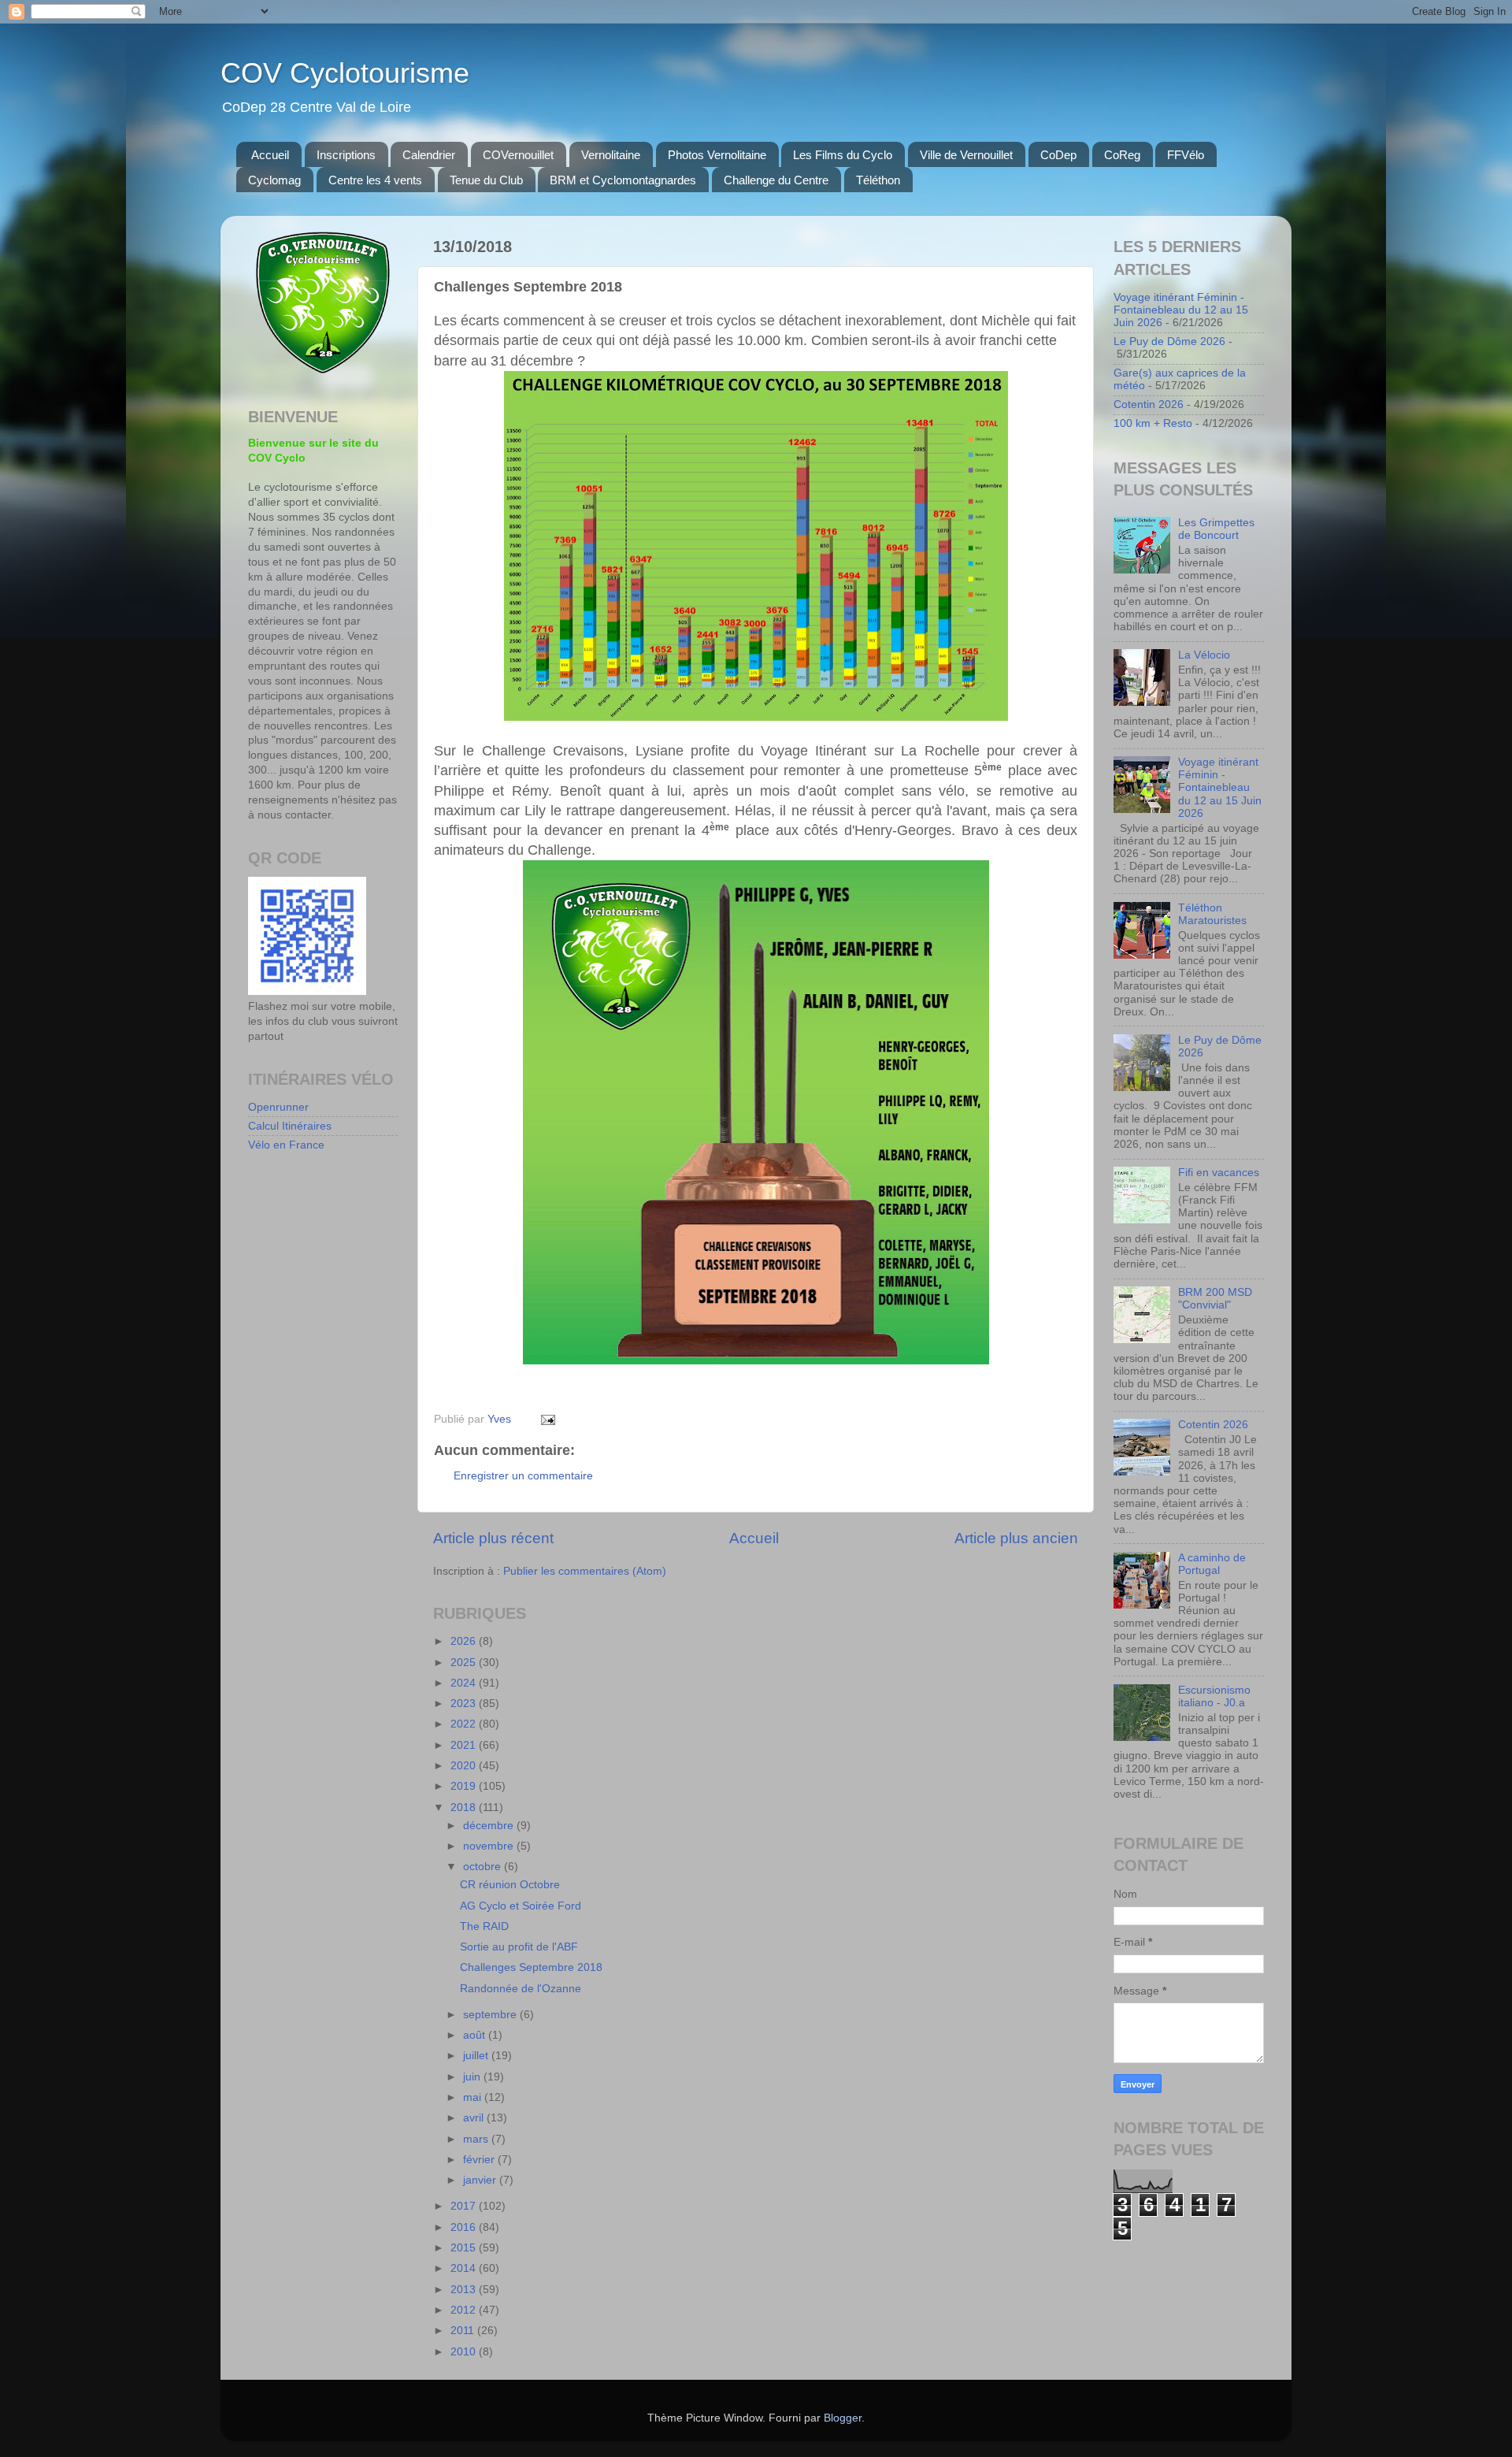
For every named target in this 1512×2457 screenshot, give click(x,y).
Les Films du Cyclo (843, 155)
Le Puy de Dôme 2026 (1169, 341)
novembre (490, 1846)
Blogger (843, 2418)
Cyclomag (274, 180)
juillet (477, 2056)
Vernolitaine (611, 155)
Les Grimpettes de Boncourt (1216, 529)
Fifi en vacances (1219, 1173)
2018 (465, 1807)
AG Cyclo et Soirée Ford (521, 1906)
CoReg (1122, 155)
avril (475, 2118)
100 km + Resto (1153, 423)
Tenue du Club (486, 180)
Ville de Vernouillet (966, 155)
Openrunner (278, 1107)
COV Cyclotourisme (345, 73)
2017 (465, 2206)
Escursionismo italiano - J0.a (1214, 1696)
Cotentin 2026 (1149, 405)
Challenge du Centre (776, 180)
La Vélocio (1204, 655)
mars (477, 2139)
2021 (465, 1745)
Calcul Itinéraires (290, 1126)
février (480, 2160)
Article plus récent (493, 1538)
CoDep (1058, 155)
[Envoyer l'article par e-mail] (547, 1419)
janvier (481, 2180)
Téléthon (878, 180)
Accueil (270, 155)
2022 (465, 1724)
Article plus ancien (1016, 1538)
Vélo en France (286, 1145)
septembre (491, 2015)
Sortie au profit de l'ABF (519, 1947)
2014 (465, 2268)
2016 (465, 2227)
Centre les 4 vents (375, 180)
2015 (465, 2248)
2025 (465, 1663)
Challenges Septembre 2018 (531, 1967)
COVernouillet (518, 155)
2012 (465, 2310)
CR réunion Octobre (510, 1885)
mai (474, 2097)
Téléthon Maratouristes (1212, 914)
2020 (465, 1766)
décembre (490, 1826)
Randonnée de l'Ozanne (521, 1989)
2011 (464, 2331)
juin (473, 2077)
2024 (465, 1683)
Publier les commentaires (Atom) (585, 1571)
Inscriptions (346, 155)
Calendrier (429, 155)
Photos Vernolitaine (717, 155)
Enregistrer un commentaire (523, 1476)
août (476, 2035)
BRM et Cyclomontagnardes (623, 180)
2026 (465, 1641)
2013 (465, 2290)
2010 (465, 2352)
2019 (465, 1786)
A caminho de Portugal (1212, 1564)
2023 (465, 1704)
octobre (484, 1867)
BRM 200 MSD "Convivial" (1215, 1299)
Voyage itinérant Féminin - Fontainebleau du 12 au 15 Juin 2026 (1181, 310)
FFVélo (1186, 155)
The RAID (484, 1926)
